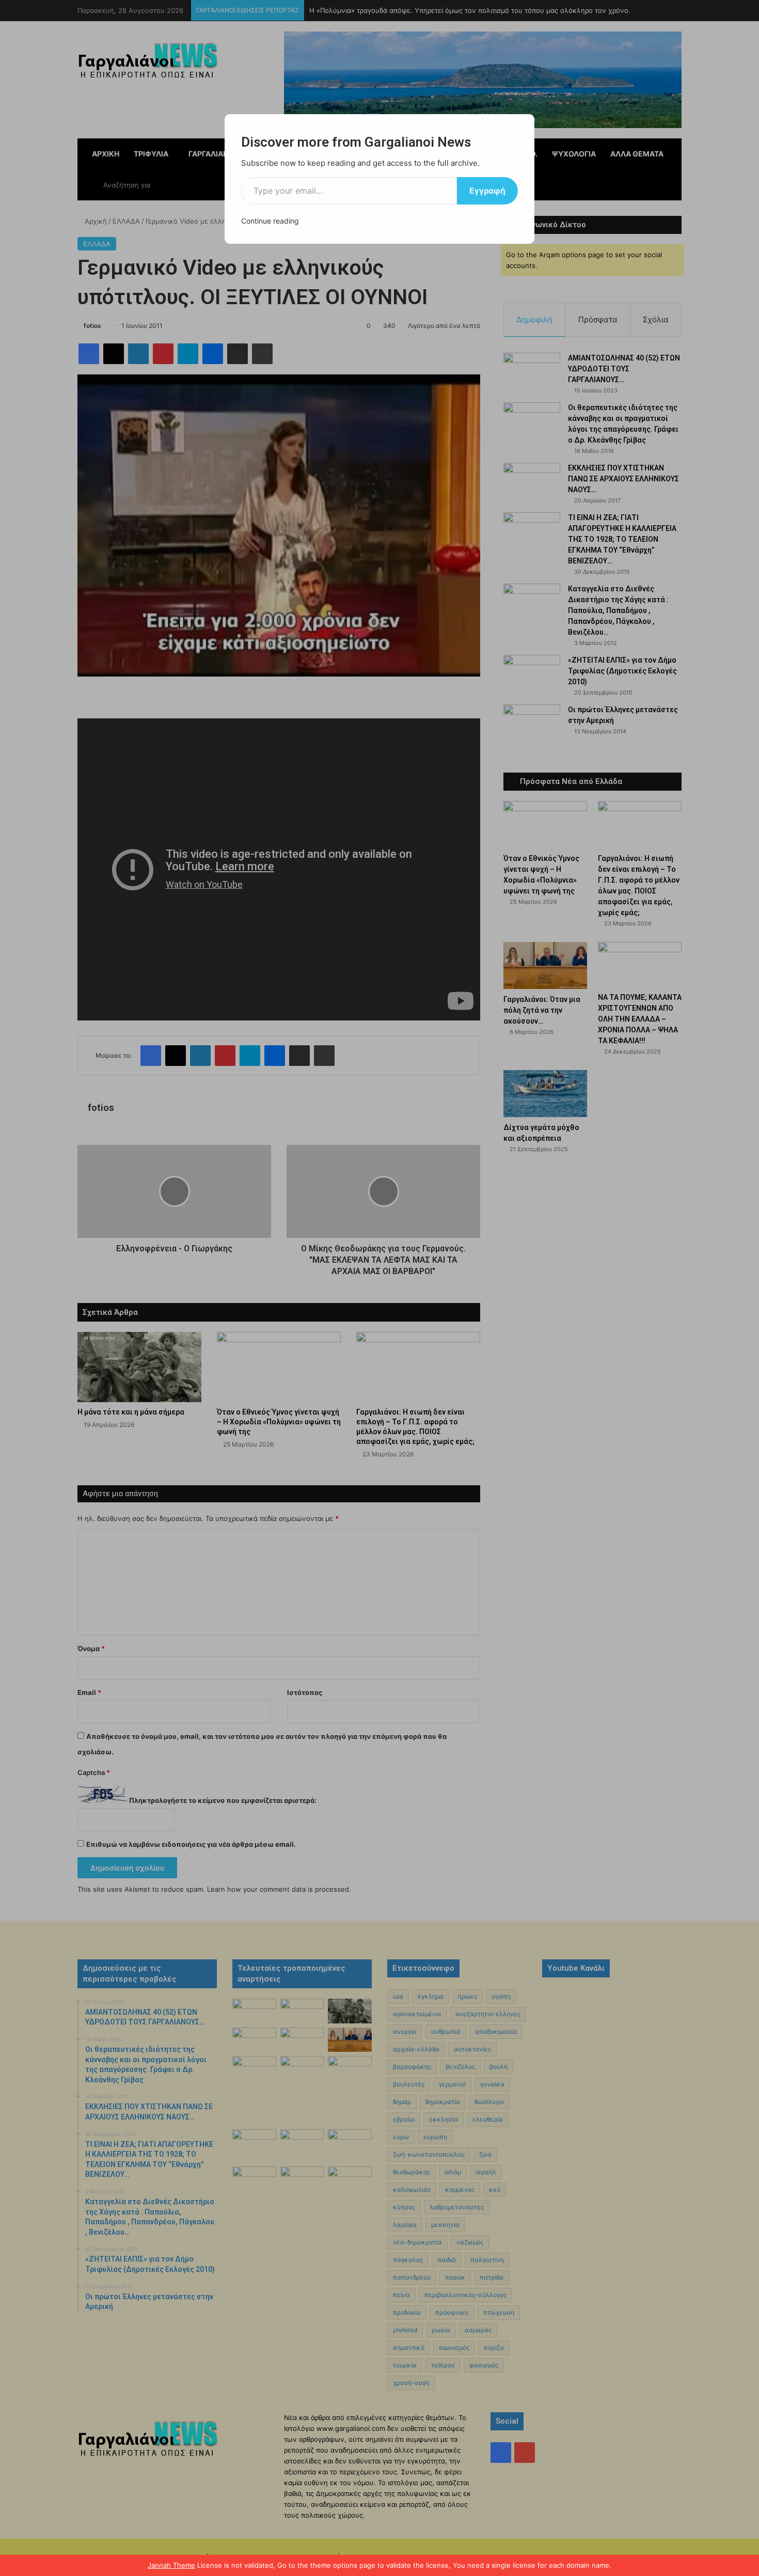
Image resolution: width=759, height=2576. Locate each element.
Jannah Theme (171, 2565)
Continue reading (270, 221)
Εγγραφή (487, 191)
